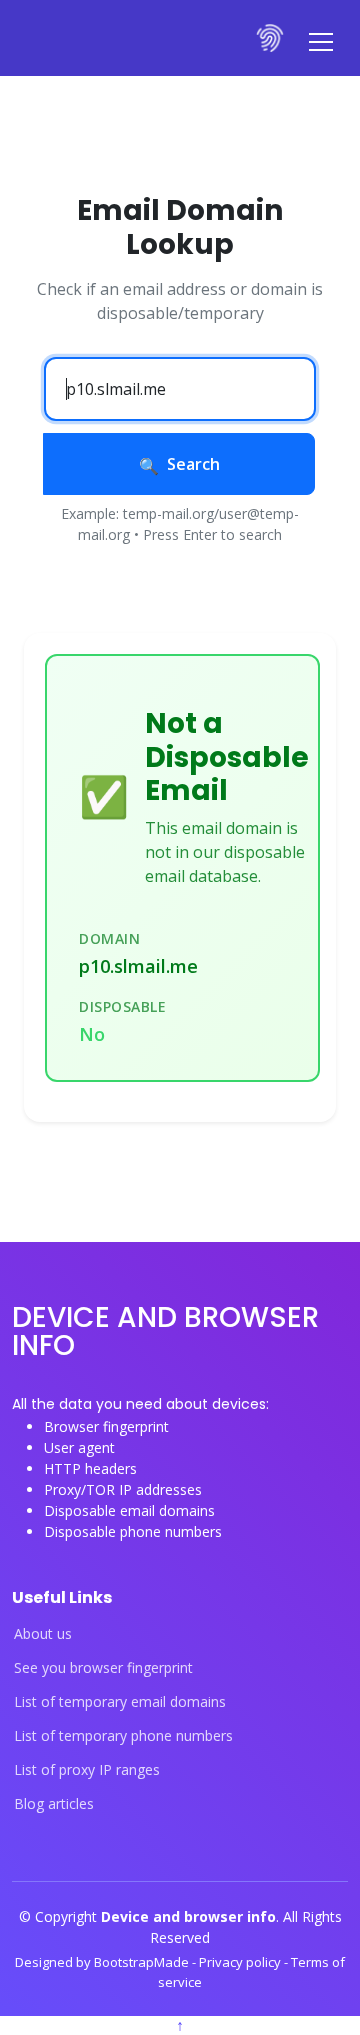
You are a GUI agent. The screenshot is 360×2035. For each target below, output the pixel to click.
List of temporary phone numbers (123, 1736)
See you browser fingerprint (103, 1668)
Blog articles (54, 1804)
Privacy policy (241, 1962)
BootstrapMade (143, 1962)
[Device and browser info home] (271, 38)
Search (193, 464)
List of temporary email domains (120, 1702)
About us (43, 1634)
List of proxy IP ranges (87, 1770)
